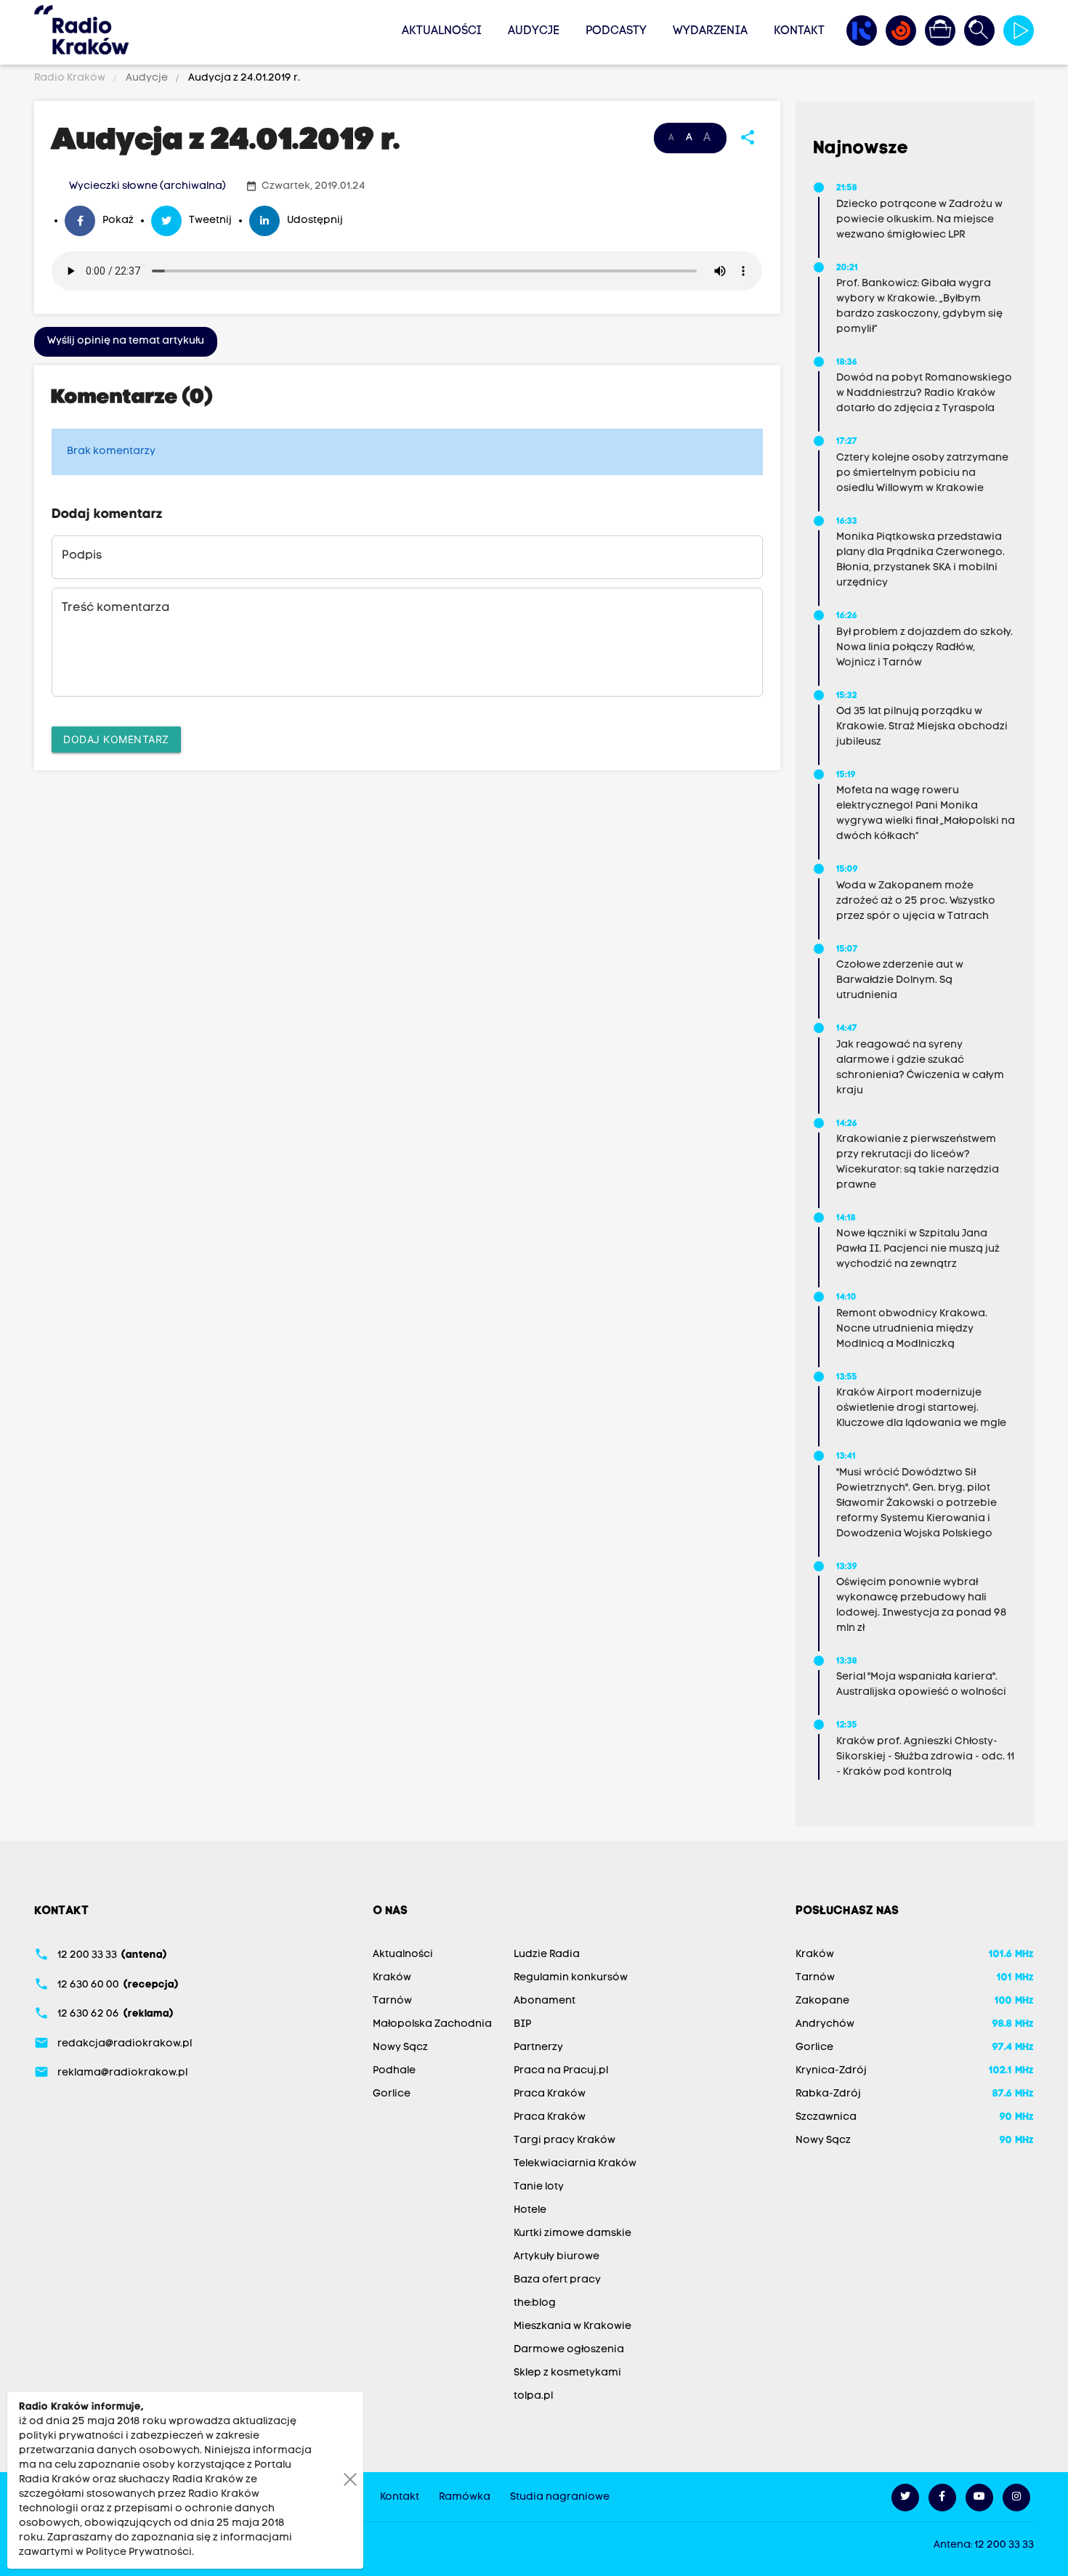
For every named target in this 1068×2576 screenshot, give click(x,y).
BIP (522, 2024)
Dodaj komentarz (116, 739)
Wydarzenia (710, 31)
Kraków (392, 1978)
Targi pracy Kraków (565, 2140)
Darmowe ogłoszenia (569, 2350)
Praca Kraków (550, 2094)
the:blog (535, 2303)
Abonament (545, 2001)
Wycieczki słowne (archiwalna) (147, 186)
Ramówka (465, 2497)
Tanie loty (539, 2187)
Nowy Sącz (400, 2048)
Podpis (82, 556)
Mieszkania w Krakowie (573, 2326)
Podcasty (616, 31)
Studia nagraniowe (560, 2497)
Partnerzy (538, 2048)
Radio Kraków (71, 78)
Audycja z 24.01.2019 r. (243, 78)
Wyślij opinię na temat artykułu (126, 341)
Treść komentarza (116, 608)
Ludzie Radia (547, 1955)
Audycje (534, 31)
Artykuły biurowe (557, 2257)
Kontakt (799, 31)
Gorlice (392, 2094)
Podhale (394, 2071)
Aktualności (442, 31)
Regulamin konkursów (571, 1978)
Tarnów (392, 2001)
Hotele (530, 2210)
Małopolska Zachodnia (432, 2024)
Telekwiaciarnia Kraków (575, 2164)
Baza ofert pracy (557, 2280)
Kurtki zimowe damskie (573, 2233)
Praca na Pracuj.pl (561, 2071)
